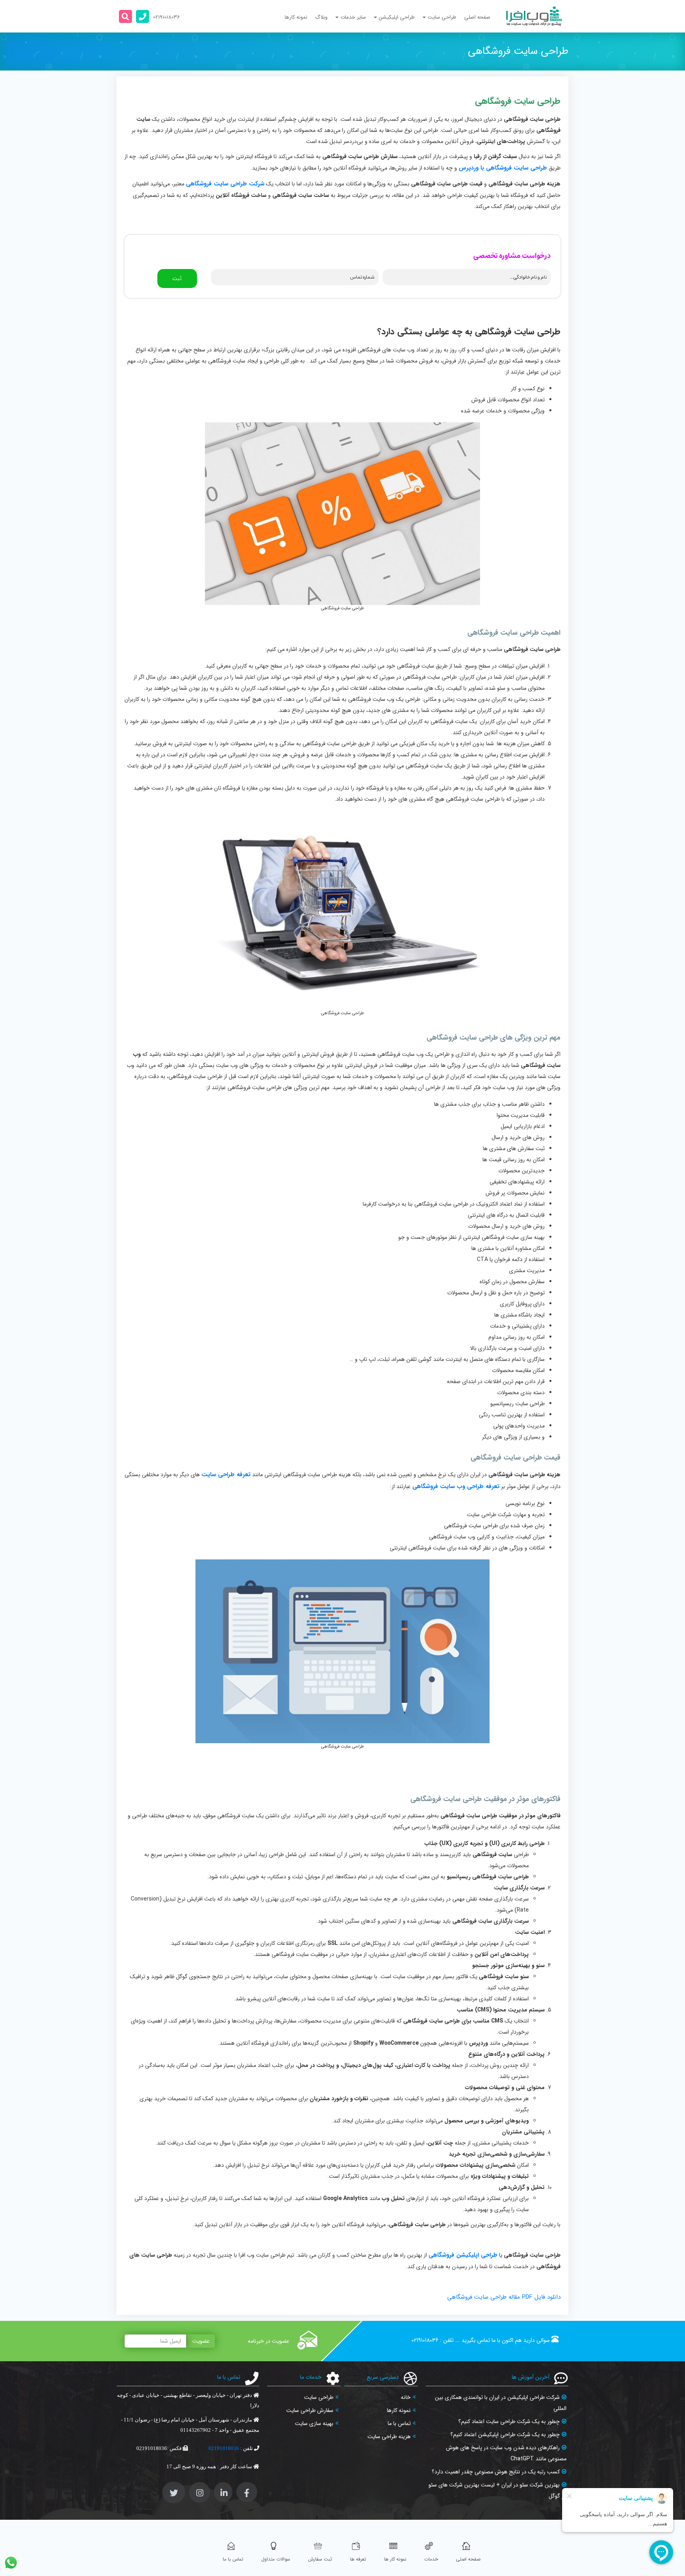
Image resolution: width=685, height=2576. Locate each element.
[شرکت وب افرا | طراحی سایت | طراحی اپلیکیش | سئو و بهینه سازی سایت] (534, 16)
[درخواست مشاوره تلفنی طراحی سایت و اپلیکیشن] (143, 16)
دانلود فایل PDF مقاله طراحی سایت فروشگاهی (504, 2297)
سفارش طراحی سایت (310, 2410)
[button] (125, 16)
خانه (406, 2397)
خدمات (431, 2559)
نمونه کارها (296, 17)
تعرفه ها (358, 2559)
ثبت (177, 279)
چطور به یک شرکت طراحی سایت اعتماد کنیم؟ (509, 2421)
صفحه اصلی (477, 17)
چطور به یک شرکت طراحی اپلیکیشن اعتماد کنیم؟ (505, 2435)
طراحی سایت (319, 2397)
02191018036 (425, 2340)
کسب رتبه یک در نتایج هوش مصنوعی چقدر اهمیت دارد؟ (496, 2472)
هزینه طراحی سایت (389, 2437)
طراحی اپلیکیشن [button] (397, 17)
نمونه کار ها (395, 2559)
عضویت (201, 2341)
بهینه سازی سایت (314, 2423)
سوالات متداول (276, 2559)
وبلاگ (321, 17)
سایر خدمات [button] (353, 17)
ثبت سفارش (320, 2559)
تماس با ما (399, 2423)
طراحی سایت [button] (442, 17)
